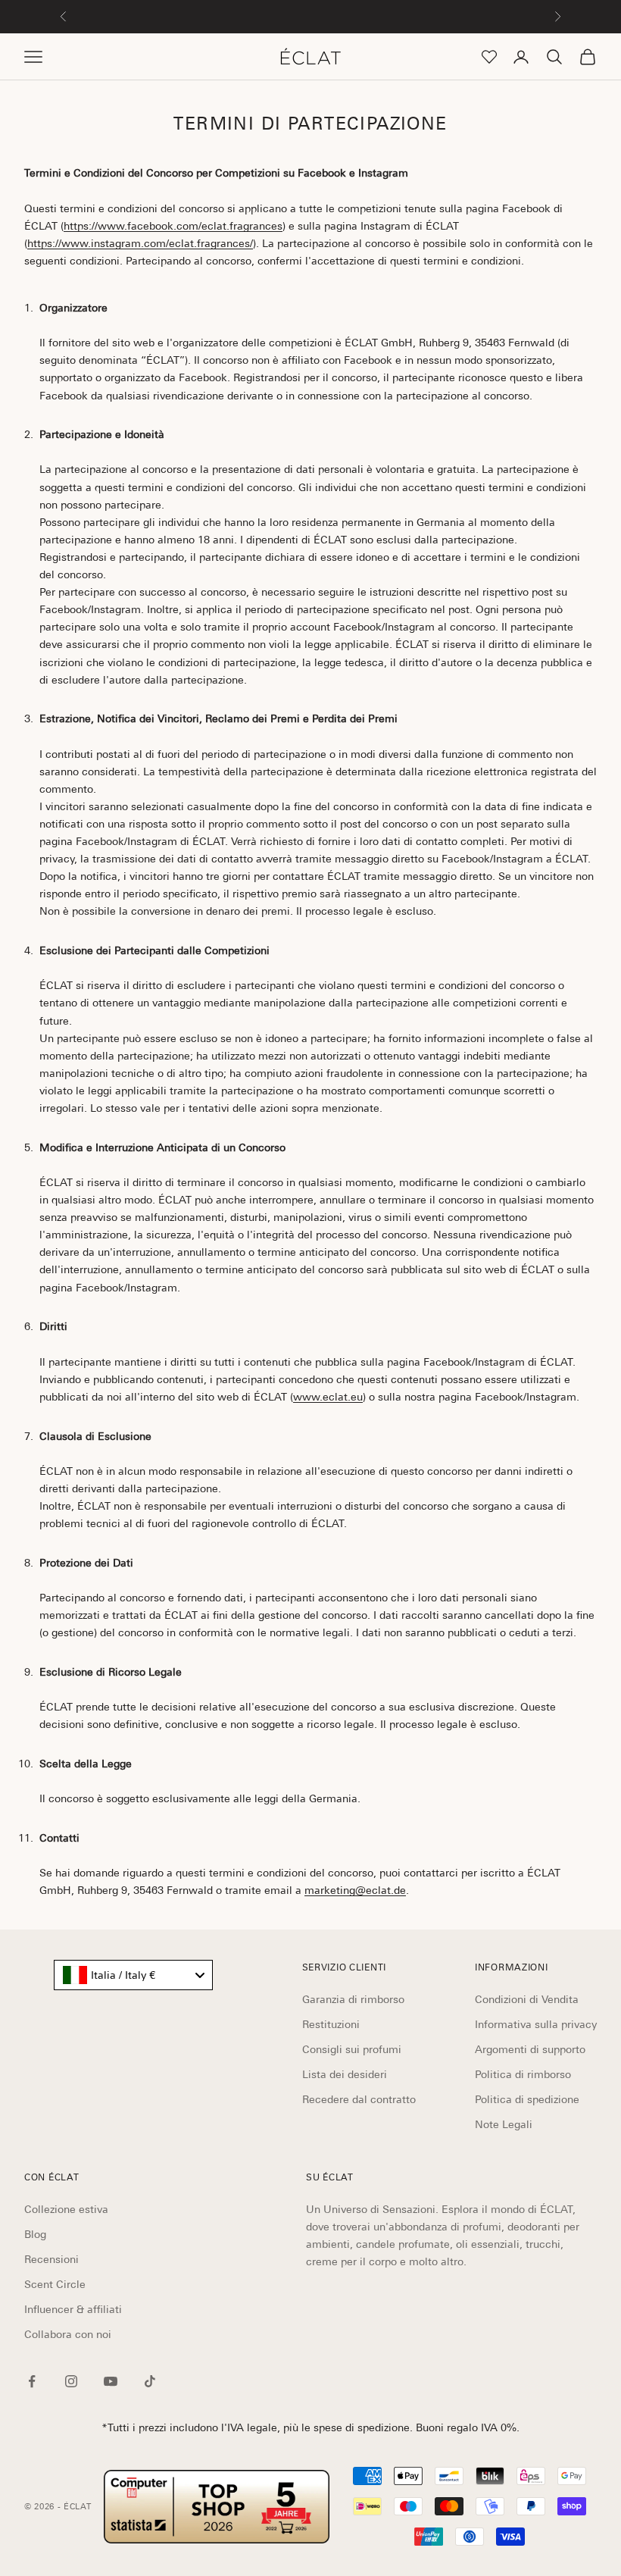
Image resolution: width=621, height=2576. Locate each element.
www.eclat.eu (328, 1397)
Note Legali (504, 2124)
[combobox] (133, 1975)
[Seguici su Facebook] (32, 2381)
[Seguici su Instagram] (71, 2381)
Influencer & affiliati (73, 2309)
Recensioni (51, 2259)
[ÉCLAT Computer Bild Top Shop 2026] (217, 2507)
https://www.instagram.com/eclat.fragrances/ (140, 243)
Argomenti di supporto (530, 2049)
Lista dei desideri (345, 2074)
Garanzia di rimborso (353, 1999)
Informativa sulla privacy (536, 2024)
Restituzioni (331, 2024)
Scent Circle (55, 2284)
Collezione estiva (66, 2209)
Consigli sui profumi (352, 2049)
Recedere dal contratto (359, 2099)
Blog (35, 2234)
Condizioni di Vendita (527, 1999)
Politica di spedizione (527, 2099)
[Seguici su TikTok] (150, 2381)
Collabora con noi (68, 2334)
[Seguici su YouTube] (111, 2381)
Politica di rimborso (523, 2074)
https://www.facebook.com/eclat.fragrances (173, 226)
